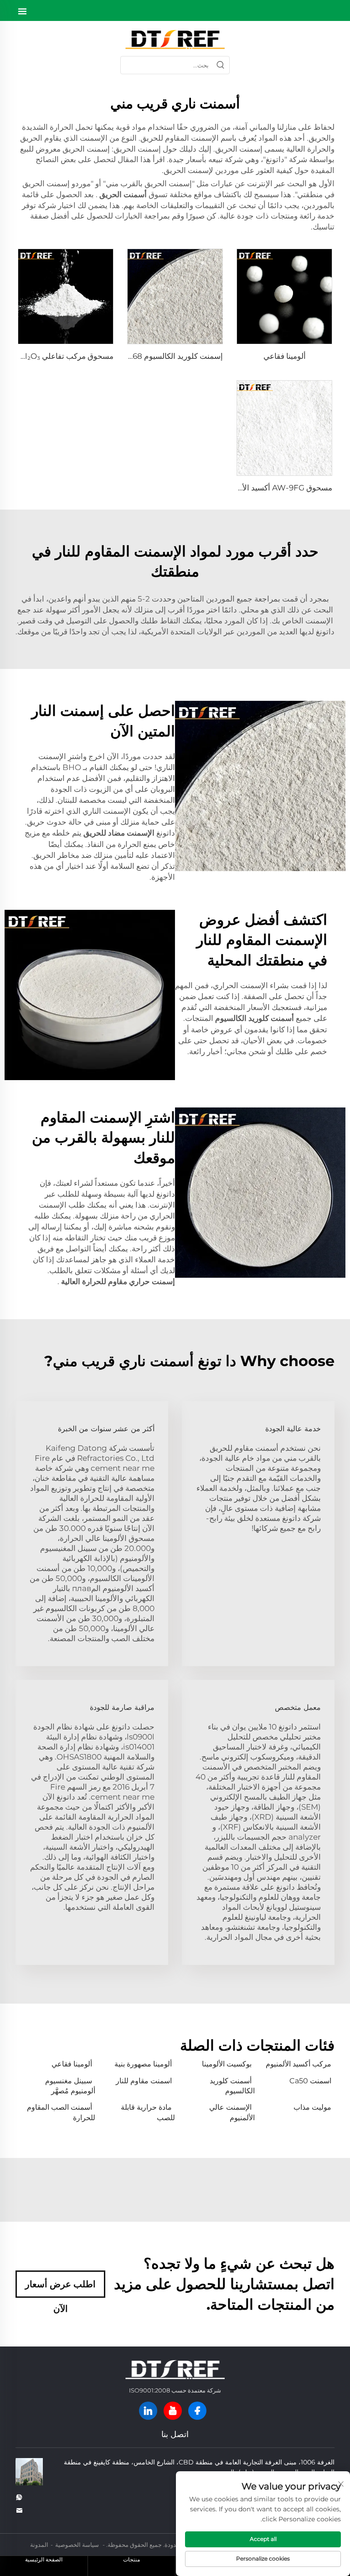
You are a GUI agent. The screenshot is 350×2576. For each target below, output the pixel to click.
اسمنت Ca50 (310, 2081)
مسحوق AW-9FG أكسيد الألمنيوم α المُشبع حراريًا (251, 488)
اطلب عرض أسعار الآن (60, 2288)
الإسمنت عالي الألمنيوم (232, 2112)
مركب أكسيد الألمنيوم (299, 2064)
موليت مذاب (312, 2107)
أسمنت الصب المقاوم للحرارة (61, 2112)
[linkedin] (148, 2411)
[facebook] (197, 2411)
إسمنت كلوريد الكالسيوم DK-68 (170, 356)
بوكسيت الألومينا (227, 2064)
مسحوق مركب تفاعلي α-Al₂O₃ (63, 356)
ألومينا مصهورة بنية (143, 2064)
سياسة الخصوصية (77, 2545)
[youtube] (173, 2411)
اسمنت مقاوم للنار (144, 2081)
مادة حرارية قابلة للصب (148, 2112)
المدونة (39, 2545)
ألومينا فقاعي (285, 356)
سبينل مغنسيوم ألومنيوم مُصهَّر (70, 2086)
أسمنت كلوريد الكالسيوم (232, 2086)
